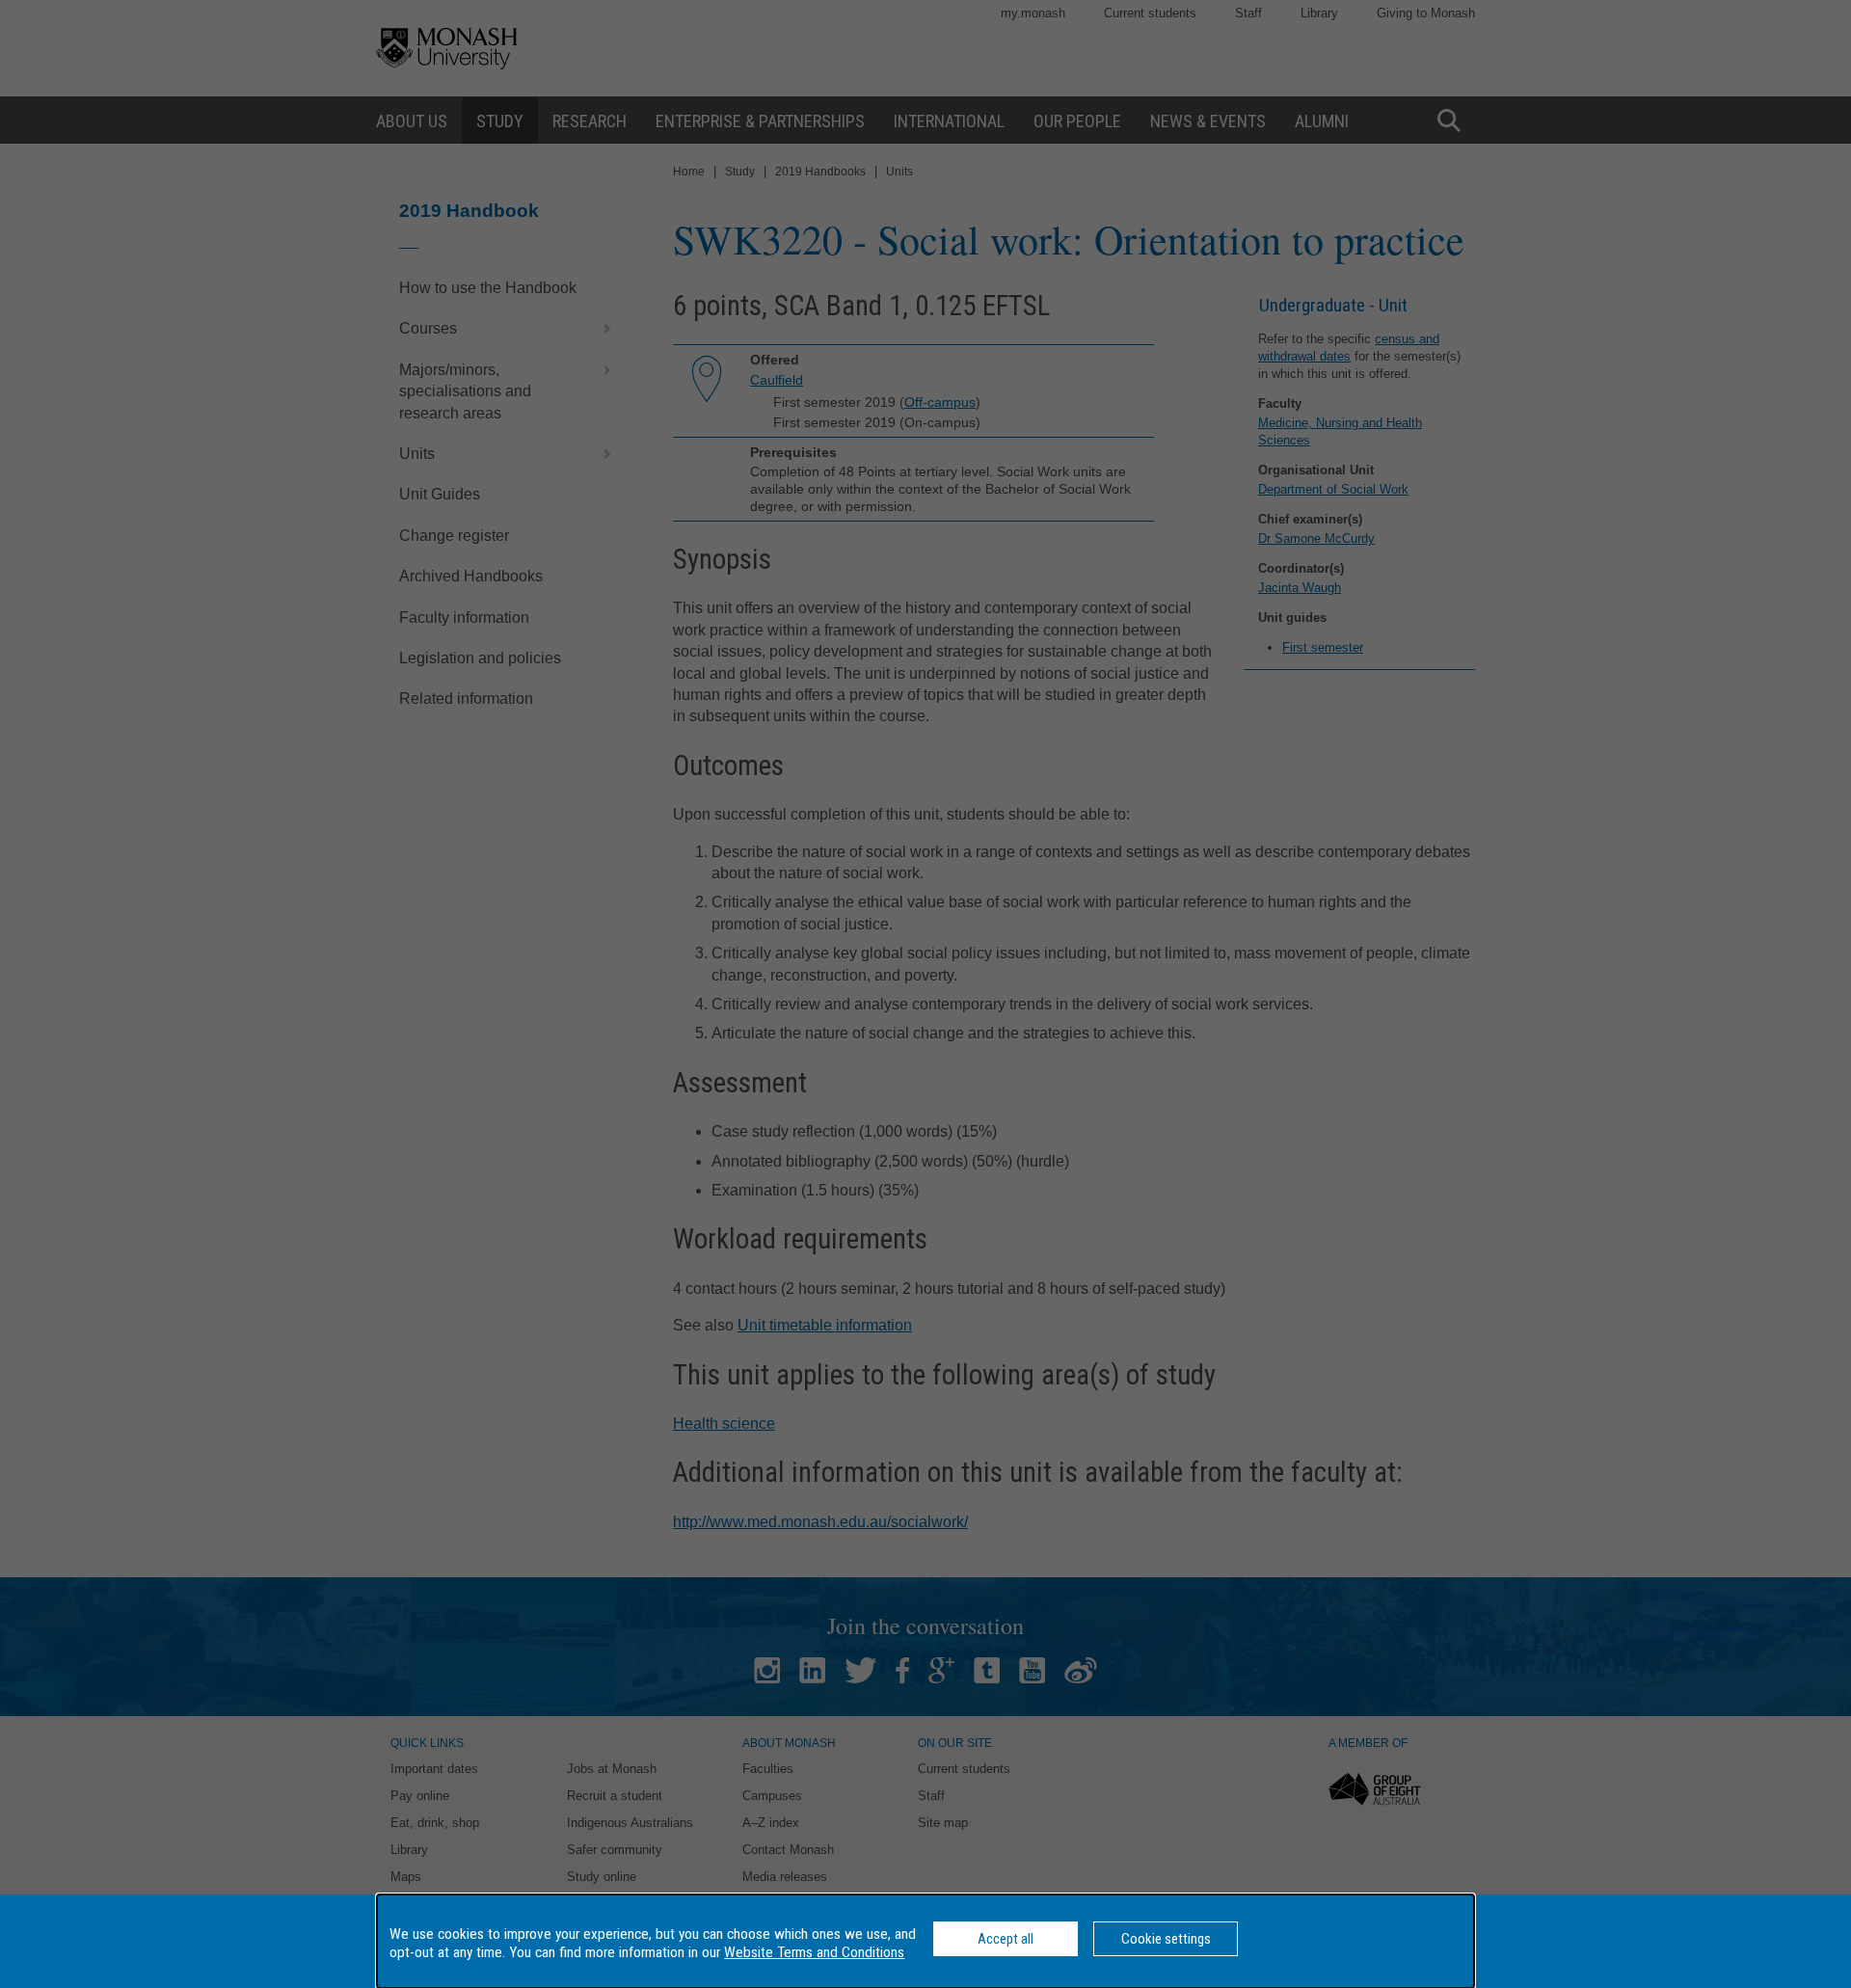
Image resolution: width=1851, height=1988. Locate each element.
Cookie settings (1166, 1939)
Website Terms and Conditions (814, 1952)
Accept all (1006, 1939)
